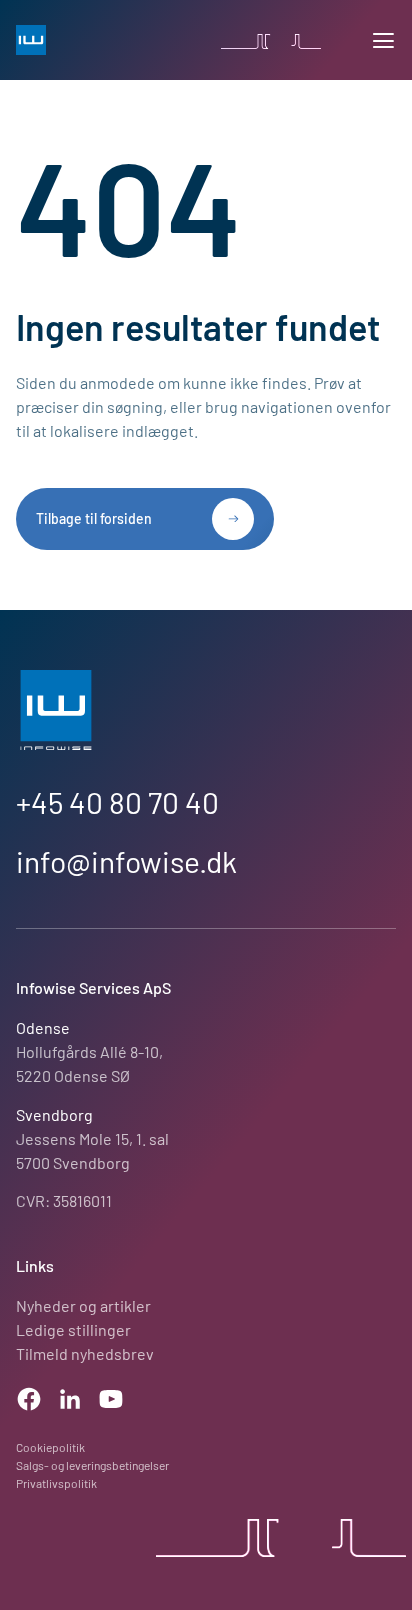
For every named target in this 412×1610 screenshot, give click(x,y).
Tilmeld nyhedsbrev (85, 1353)
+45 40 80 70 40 (117, 802)
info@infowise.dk (126, 861)
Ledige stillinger (73, 1329)
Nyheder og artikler (83, 1305)
